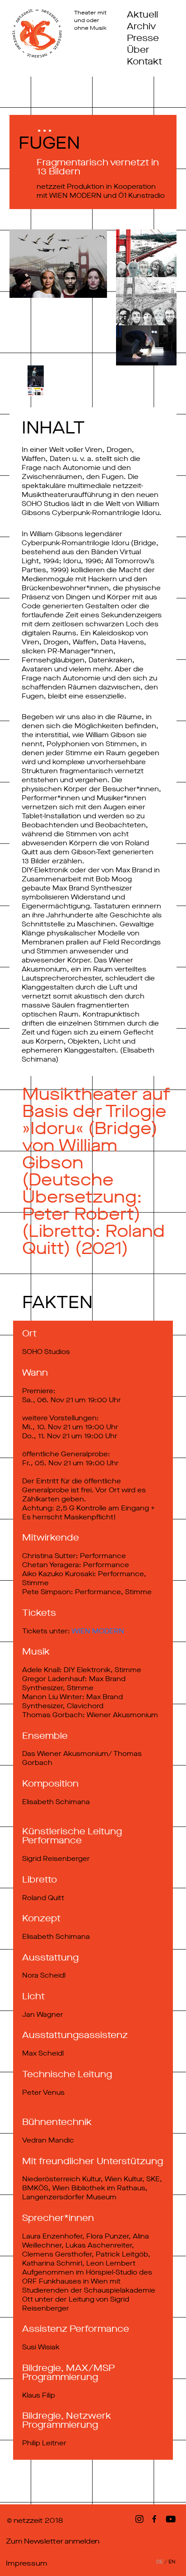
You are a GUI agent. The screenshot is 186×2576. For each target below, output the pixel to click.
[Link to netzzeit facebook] (156, 2519)
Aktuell (142, 15)
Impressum (27, 2563)
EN (172, 2562)
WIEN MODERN (98, 1631)
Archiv (141, 27)
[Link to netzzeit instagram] (138, 2519)
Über (138, 50)
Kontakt (144, 62)
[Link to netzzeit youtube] (172, 2519)
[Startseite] (37, 33)
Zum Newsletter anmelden (53, 2541)
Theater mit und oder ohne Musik (90, 21)
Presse (143, 38)
